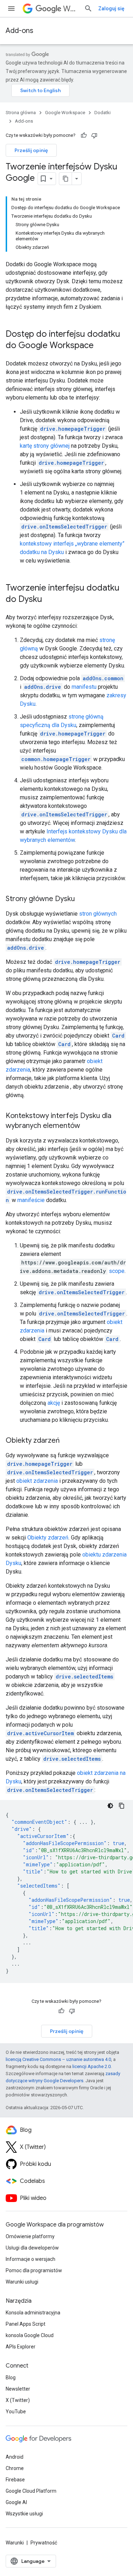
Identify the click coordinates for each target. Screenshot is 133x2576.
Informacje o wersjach (31, 2259)
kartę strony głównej (45, 446)
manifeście (31, 1200)
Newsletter (18, 2389)
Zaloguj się (111, 9)
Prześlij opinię (31, 150)
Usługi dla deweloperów (32, 2248)
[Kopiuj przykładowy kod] (122, 1806)
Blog (11, 2377)
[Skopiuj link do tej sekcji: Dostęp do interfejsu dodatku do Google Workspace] (101, 346)
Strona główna (21, 113)
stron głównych (98, 914)
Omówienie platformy (30, 2236)
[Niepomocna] (94, 135)
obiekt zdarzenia (37, 1481)
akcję (54, 1403)
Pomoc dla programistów (34, 2270)
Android (15, 2457)
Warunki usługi (22, 2282)
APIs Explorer (21, 2347)
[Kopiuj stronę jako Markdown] (66, 179)
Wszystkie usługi (24, 2514)
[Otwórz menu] (11, 9)
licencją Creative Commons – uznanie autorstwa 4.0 (58, 2059)
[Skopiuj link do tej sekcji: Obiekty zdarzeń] (67, 1441)
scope (117, 1271)
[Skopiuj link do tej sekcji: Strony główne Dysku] (82, 899)
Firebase (15, 2480)
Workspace (71, 9)
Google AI (16, 2502)
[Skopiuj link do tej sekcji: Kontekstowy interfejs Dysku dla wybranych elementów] (87, 1126)
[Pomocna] (84, 135)
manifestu (84, 687)
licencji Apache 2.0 (92, 2066)
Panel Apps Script (26, 2324)
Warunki (15, 2543)
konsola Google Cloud (30, 2335)
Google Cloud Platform (31, 2491)
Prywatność (44, 2543)
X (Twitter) (18, 2400)
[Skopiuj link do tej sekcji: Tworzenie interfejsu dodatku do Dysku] (49, 600)
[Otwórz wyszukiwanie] (88, 9)
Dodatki (102, 113)
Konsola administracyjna (33, 2313)
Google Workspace (65, 113)
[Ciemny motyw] (110, 1806)
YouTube (16, 2412)
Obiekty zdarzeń (48, 1538)
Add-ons (20, 31)
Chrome (15, 2468)
